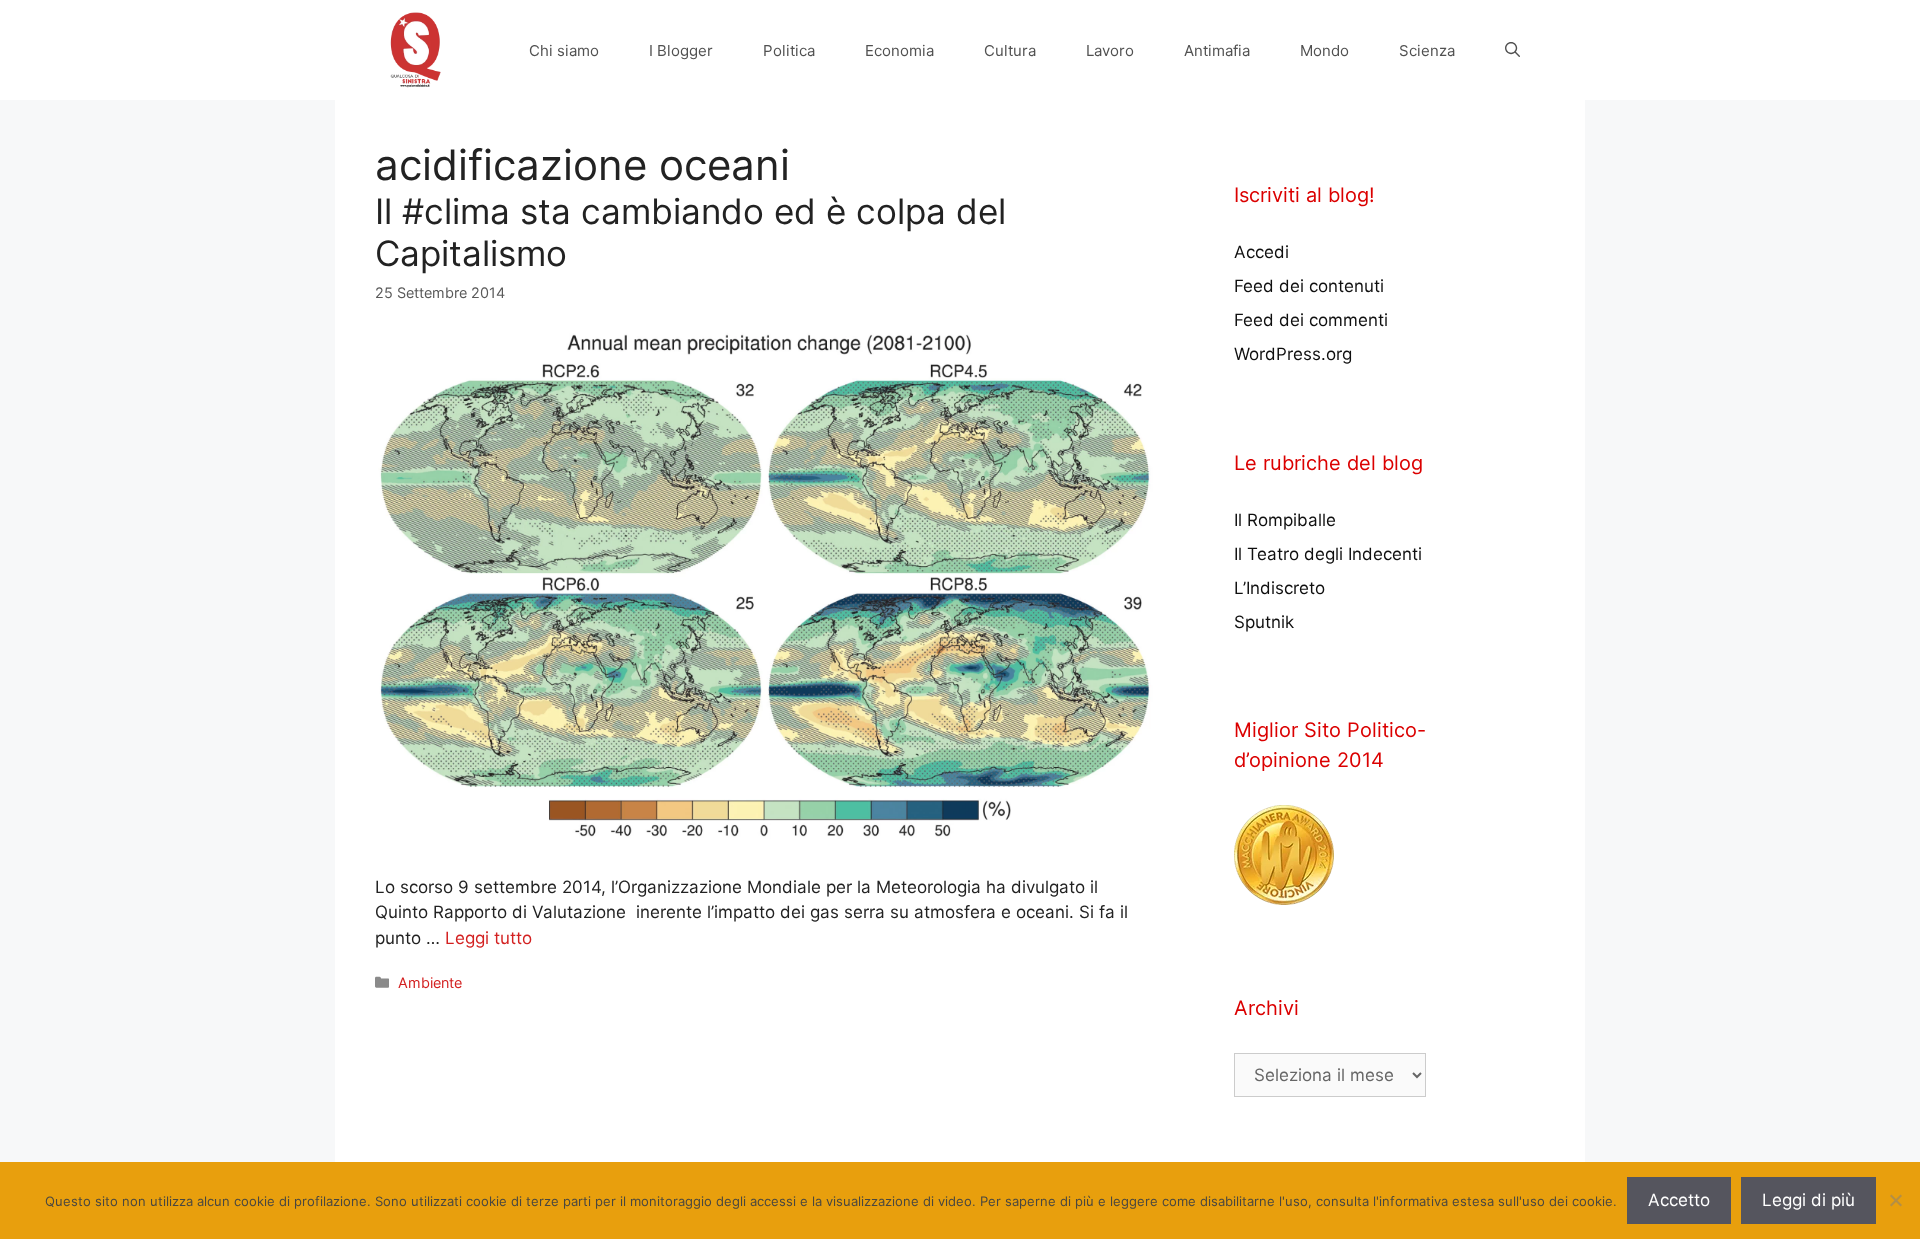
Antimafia (1217, 50)
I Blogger (681, 50)
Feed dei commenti (1311, 320)
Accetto (1679, 1200)
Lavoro (1110, 50)
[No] (1895, 1200)
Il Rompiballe (1285, 520)
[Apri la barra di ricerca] (1512, 50)
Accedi (1261, 252)
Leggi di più (1808, 1200)
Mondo (1324, 50)
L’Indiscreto (1279, 588)
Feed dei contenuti (1309, 286)
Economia (899, 50)
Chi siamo (564, 50)
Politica (789, 50)
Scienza (1427, 50)
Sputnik (1264, 622)
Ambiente (430, 982)
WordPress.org (1293, 354)
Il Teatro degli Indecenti (1328, 554)
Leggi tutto (488, 938)
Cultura (1010, 50)
